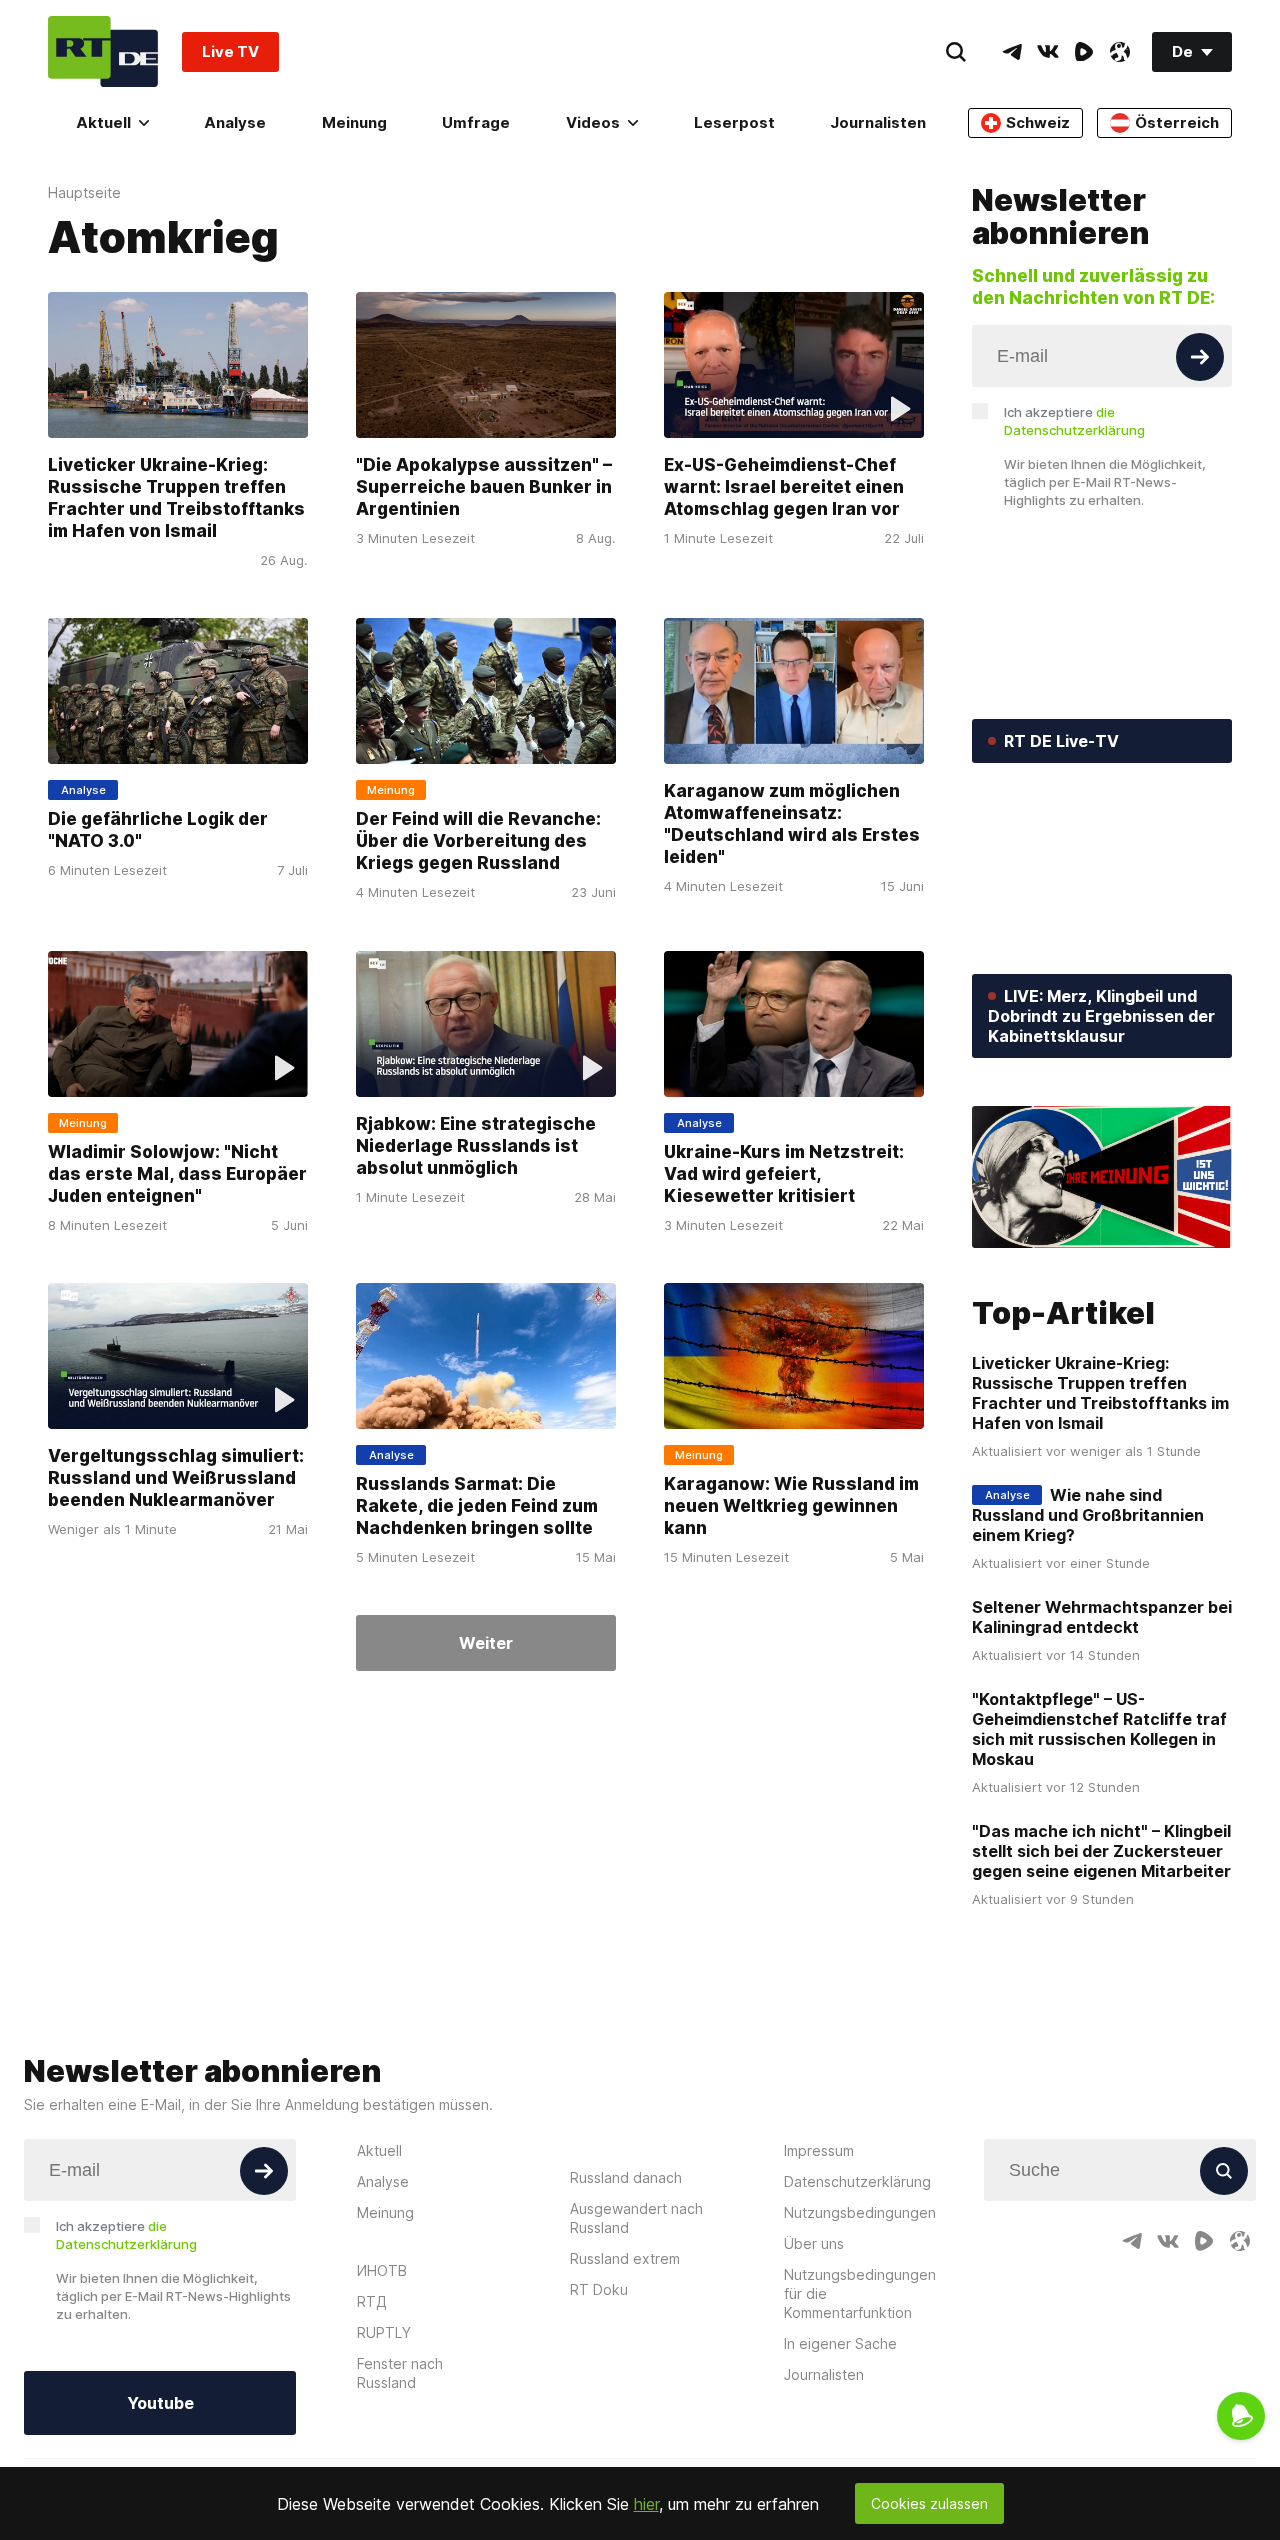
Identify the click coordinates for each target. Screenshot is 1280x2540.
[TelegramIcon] (1012, 52)
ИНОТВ (382, 2270)
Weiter (486, 1643)
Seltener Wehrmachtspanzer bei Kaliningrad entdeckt (1102, 1617)
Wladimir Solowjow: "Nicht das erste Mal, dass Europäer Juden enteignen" (177, 1174)
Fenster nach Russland (400, 2373)
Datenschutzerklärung (857, 2181)
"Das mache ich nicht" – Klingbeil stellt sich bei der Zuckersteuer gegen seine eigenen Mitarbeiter (1101, 1851)
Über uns (814, 2243)
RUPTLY (384, 2332)
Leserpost (734, 122)
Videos (593, 122)
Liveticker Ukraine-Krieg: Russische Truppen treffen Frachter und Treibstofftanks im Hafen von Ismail (176, 498)
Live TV (230, 51)
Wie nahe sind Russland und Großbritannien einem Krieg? (1088, 1515)
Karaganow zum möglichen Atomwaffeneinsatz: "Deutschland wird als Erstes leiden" (792, 825)
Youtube (160, 2403)
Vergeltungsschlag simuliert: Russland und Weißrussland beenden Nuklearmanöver (176, 1478)
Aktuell (103, 122)
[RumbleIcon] (1084, 52)
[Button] (1200, 357)
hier (646, 2504)
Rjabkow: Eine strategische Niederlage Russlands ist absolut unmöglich (476, 1146)
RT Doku (599, 2289)
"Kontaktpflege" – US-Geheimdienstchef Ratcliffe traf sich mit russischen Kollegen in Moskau (1099, 1729)
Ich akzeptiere (1074, 421)
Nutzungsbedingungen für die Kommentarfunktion (860, 2293)
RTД (372, 2301)
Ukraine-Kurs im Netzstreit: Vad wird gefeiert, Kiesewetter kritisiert (784, 1174)
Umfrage (476, 122)
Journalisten (878, 122)
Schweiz (1038, 122)
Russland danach (626, 2177)
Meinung (354, 122)
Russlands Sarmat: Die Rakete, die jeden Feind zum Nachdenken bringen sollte (477, 1506)
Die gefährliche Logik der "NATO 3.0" (158, 831)
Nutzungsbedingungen (860, 2212)
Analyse (235, 122)
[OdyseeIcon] (1120, 52)
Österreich (1177, 122)
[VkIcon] (1048, 52)
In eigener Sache (840, 2343)
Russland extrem (625, 2258)
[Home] (103, 51)
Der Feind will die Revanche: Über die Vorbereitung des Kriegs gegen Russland (478, 842)
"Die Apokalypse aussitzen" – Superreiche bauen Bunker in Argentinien (484, 487)
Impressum (819, 2150)
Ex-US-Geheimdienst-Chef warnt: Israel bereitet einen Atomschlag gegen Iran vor (784, 487)
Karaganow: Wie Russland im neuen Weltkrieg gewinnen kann (791, 1506)
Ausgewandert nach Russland (636, 2218)
